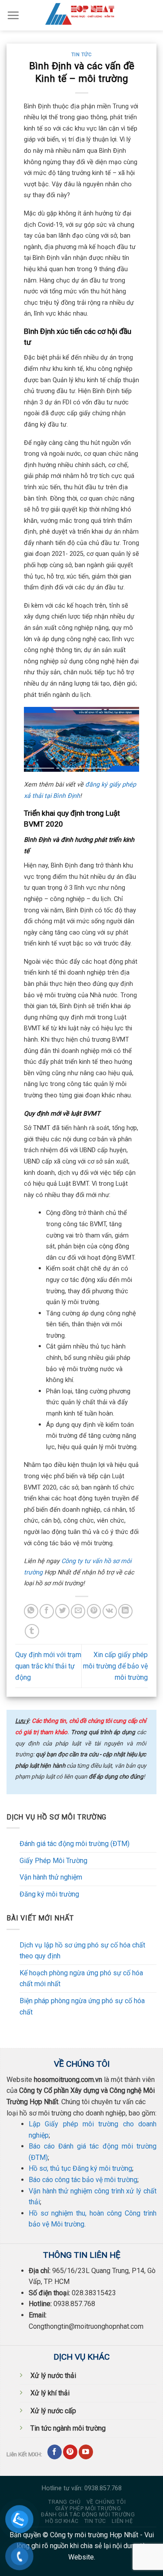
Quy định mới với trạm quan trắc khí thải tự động (48, 1666)
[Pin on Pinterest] (94, 1611)
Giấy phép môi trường (88, 2509)
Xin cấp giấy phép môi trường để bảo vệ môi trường (115, 1666)
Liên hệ (122, 2521)
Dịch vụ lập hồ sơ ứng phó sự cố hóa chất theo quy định (82, 1951)
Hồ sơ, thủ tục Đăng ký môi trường (80, 2168)
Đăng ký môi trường (49, 1894)
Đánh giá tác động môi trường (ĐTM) (75, 1844)
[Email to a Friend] (78, 1611)
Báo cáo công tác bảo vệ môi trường (83, 2180)
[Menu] (13, 15)
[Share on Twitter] (62, 1611)
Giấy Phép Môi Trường (53, 1861)
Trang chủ (65, 2502)
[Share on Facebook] (47, 1611)
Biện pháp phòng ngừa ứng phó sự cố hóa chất (82, 2006)
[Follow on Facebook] (55, 2452)
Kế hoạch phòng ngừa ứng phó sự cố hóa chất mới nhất (81, 1979)
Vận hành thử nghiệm (51, 1877)
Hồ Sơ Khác (62, 2521)
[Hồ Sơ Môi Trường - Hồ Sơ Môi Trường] (82, 15)
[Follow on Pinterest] (70, 2452)
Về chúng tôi (106, 2502)
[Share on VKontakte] (110, 1611)
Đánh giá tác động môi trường (88, 2515)
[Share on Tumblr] (32, 1631)
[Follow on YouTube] (86, 2452)
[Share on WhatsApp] (31, 1611)
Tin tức (82, 55)
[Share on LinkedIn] (125, 1611)
